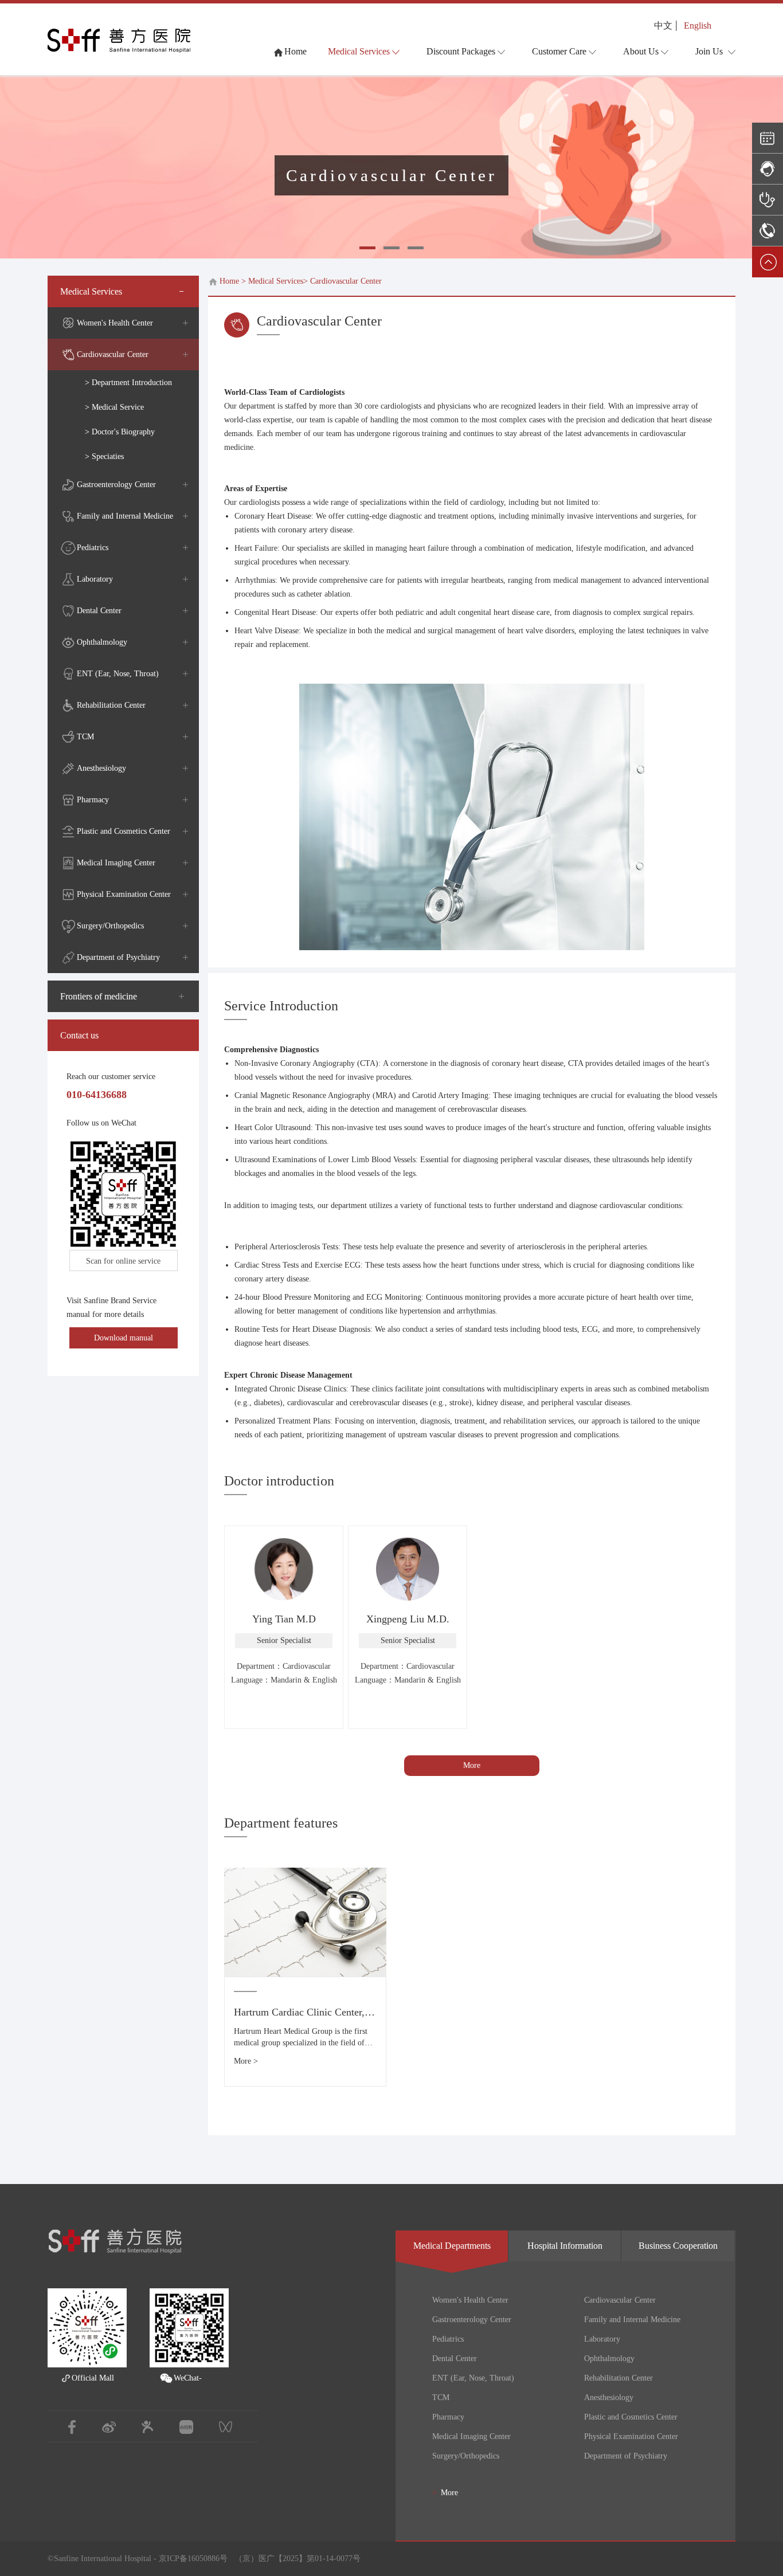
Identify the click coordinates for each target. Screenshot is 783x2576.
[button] (367, 248)
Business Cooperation (678, 2246)
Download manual (124, 1338)
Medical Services (359, 51)
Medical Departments (452, 2246)
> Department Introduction (128, 383)
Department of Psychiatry (118, 957)
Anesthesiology (101, 768)
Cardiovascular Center (113, 354)
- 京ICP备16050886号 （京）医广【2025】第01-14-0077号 (256, 2559)
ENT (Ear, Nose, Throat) (118, 674)
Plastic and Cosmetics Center (124, 831)
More (472, 1765)
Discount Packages (461, 51)
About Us (641, 51)
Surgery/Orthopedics (110, 926)
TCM (85, 737)
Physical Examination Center (124, 894)
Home (229, 281)
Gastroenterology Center (116, 485)
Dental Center (99, 611)
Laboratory (95, 579)
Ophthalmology (102, 642)
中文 (663, 26)
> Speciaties (104, 456)
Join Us (709, 51)
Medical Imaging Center (116, 863)
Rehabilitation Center (111, 705)
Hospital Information (565, 2246)
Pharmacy (93, 800)
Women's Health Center (115, 323)
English (698, 26)
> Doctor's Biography (120, 432)
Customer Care (559, 51)
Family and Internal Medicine (125, 516)
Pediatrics (93, 548)
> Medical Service (114, 407)
